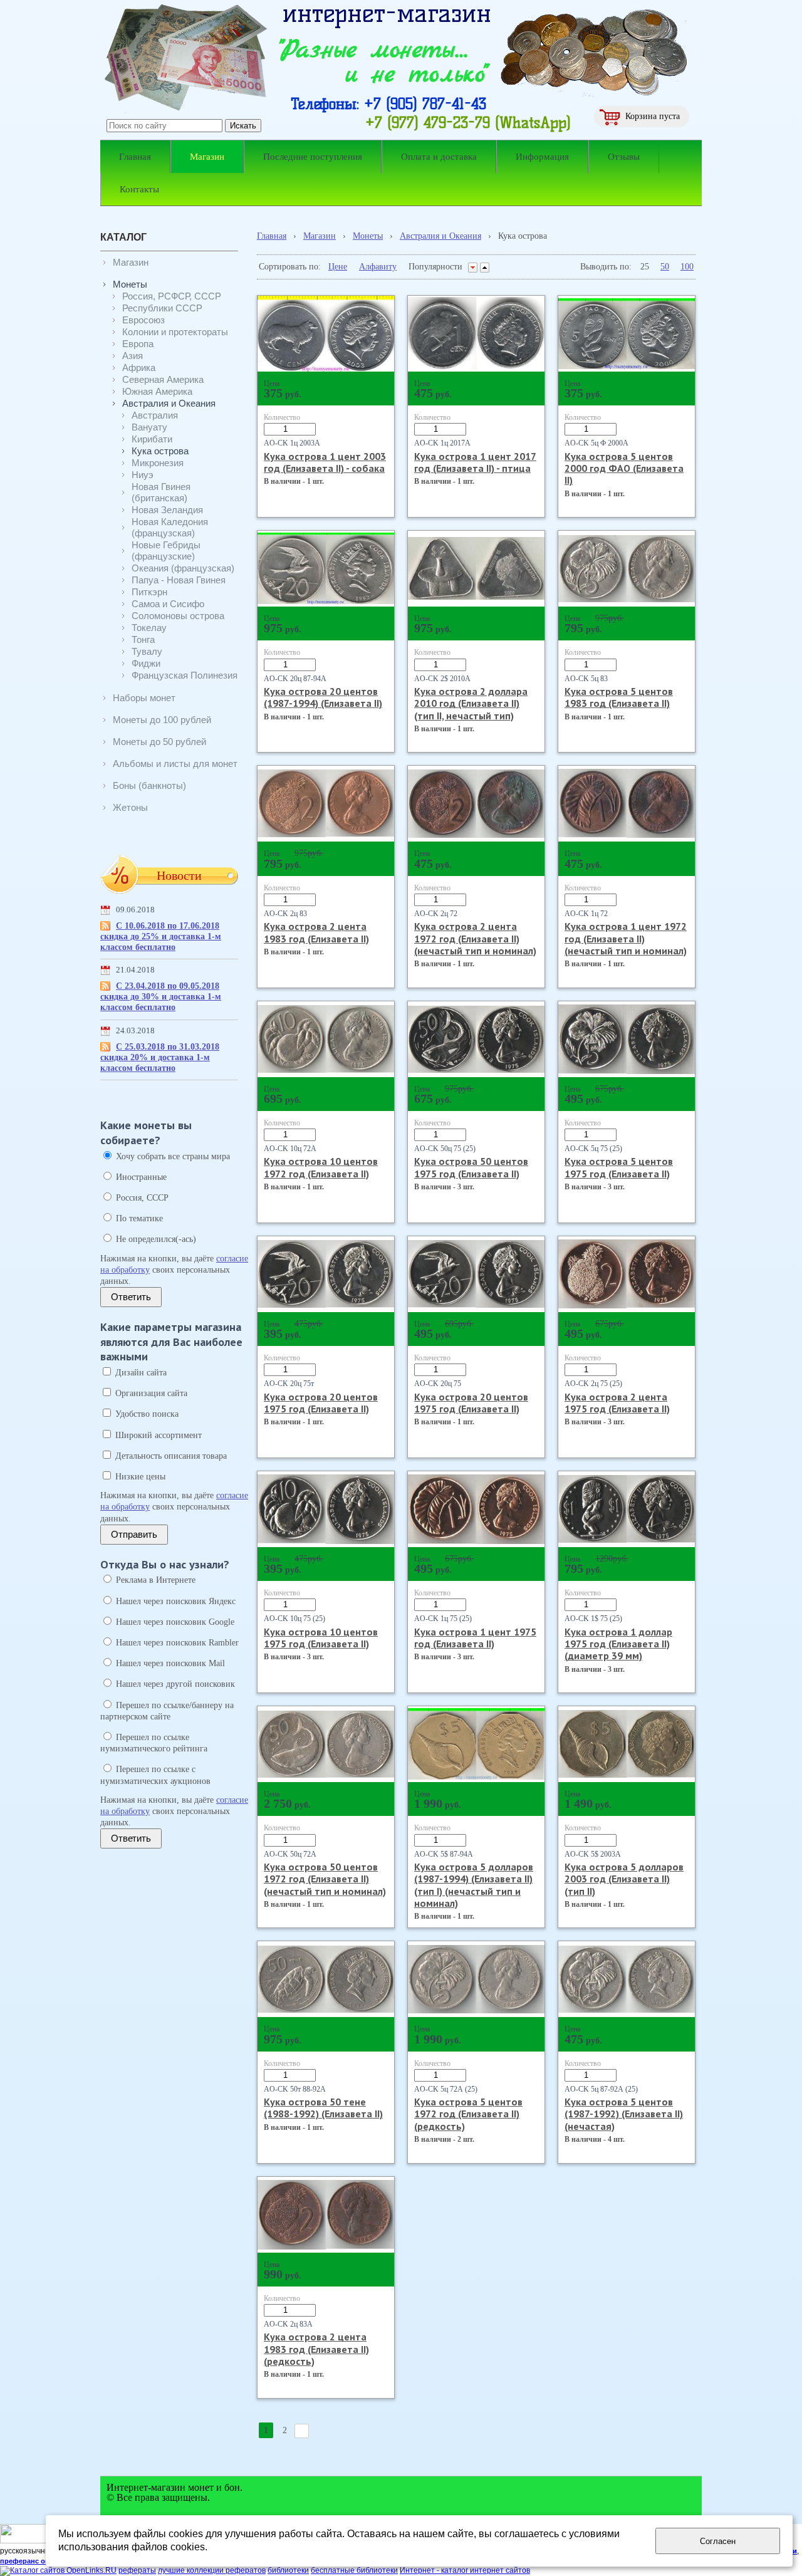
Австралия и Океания (440, 236)
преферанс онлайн (33, 2561)
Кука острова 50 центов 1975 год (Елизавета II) (471, 1167)
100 (687, 267)
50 (665, 267)
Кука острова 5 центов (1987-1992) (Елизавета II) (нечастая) (624, 2114)
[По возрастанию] (485, 268)
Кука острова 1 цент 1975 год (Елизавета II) (475, 1638)
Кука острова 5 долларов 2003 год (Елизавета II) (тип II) (624, 1879)
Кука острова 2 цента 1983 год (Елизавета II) (316, 932)
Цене (338, 267)
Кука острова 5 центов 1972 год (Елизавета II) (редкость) (468, 2114)
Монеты (368, 236)
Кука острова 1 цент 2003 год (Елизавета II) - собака (325, 462)
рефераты (137, 2570)
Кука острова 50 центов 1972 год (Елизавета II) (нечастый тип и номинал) (325, 1879)
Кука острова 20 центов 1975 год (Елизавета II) (321, 1403)
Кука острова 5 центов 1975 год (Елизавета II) (619, 1167)
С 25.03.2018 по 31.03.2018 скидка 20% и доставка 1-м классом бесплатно (160, 1057)
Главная (272, 236)
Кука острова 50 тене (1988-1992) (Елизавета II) (323, 2108)
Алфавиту (378, 267)
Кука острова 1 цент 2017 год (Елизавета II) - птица (475, 462)
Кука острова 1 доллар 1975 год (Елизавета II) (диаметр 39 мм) (618, 1644)
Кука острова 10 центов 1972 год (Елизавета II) (321, 1167)
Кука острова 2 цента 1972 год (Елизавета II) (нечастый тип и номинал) (475, 938)
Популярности (435, 267)
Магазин (320, 236)
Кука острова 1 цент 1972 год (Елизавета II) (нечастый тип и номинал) (626, 938)
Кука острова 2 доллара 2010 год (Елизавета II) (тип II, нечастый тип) (471, 703)
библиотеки (288, 2570)
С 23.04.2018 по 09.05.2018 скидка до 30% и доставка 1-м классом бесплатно (161, 997)
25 (645, 267)
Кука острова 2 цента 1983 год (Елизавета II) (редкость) (316, 2349)
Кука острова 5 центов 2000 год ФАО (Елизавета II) (624, 468)
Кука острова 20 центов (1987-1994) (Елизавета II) (323, 697)
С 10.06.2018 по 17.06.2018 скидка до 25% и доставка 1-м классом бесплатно (161, 936)
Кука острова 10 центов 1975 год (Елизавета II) (321, 1638)
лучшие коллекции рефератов (212, 2570)
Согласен (718, 2541)
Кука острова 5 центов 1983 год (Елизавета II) (619, 697)
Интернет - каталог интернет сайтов (465, 2570)
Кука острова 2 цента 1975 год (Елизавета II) (617, 1403)
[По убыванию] (473, 268)
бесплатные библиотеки (354, 2570)
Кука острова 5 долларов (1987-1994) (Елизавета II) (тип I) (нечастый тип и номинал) (474, 1885)
